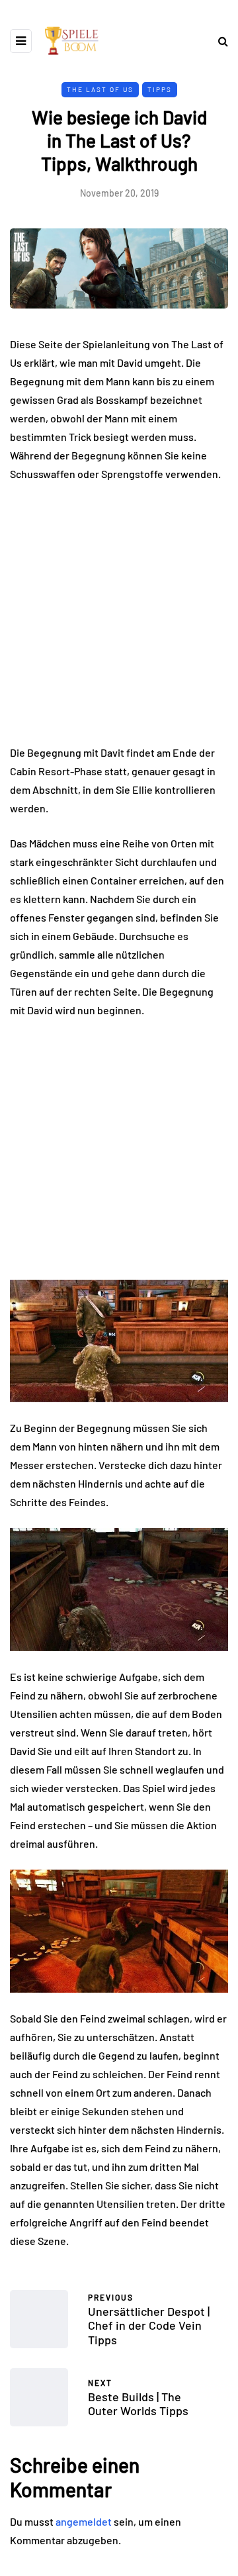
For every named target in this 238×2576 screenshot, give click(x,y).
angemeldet (84, 2521)
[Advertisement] (119, 619)
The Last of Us (100, 89)
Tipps (160, 89)
